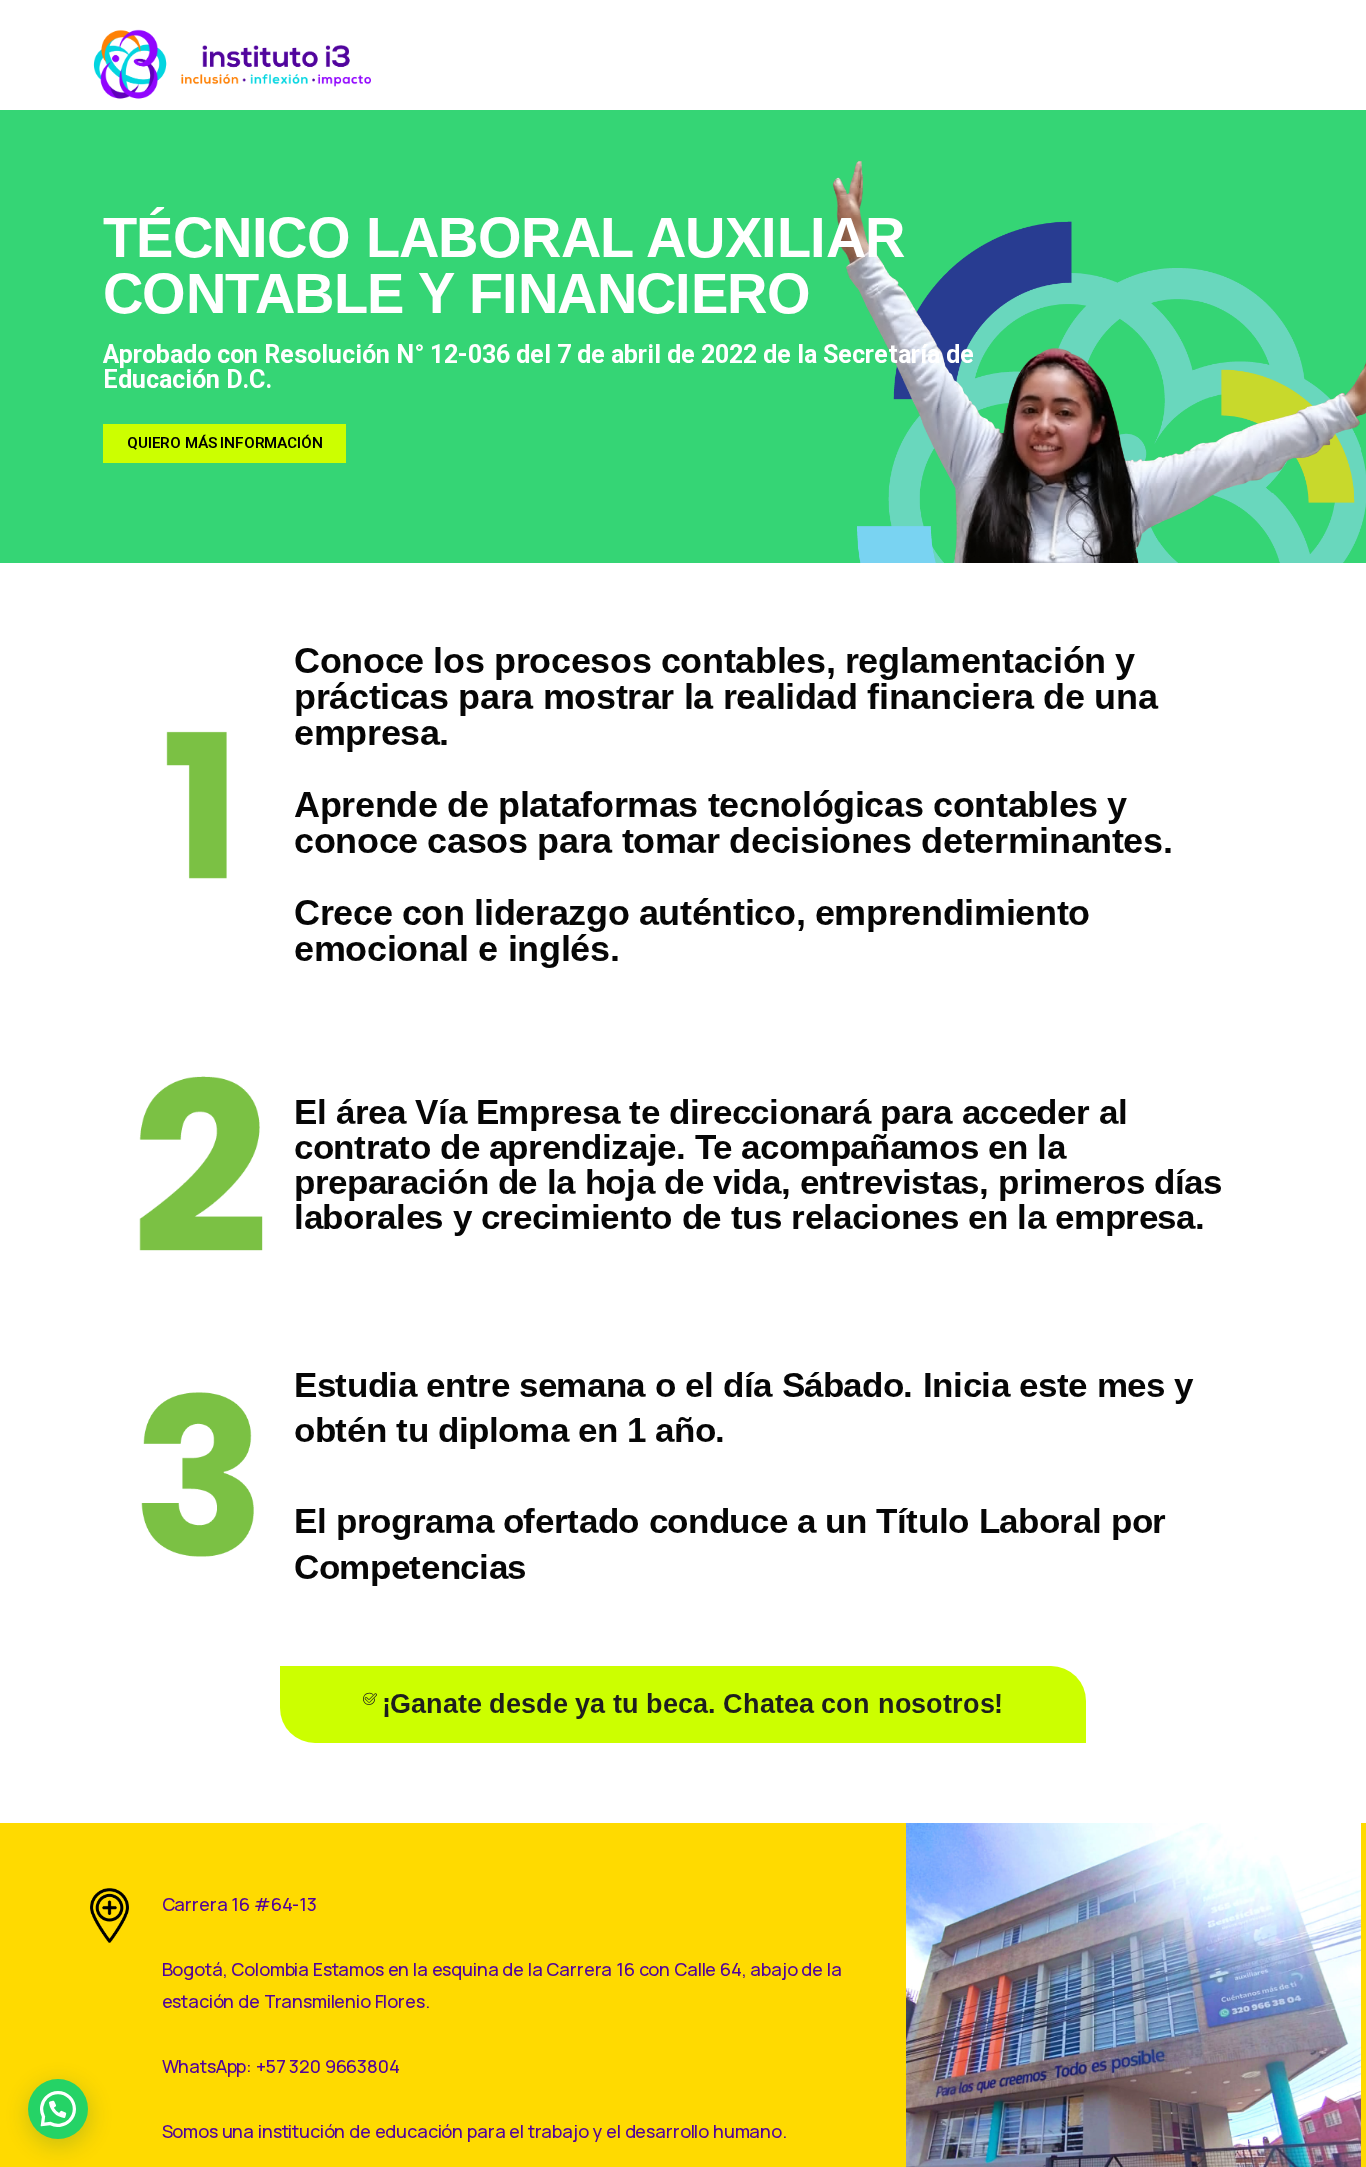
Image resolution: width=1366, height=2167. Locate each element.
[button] (58, 2109)
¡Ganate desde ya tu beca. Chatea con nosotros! (693, 1704)
